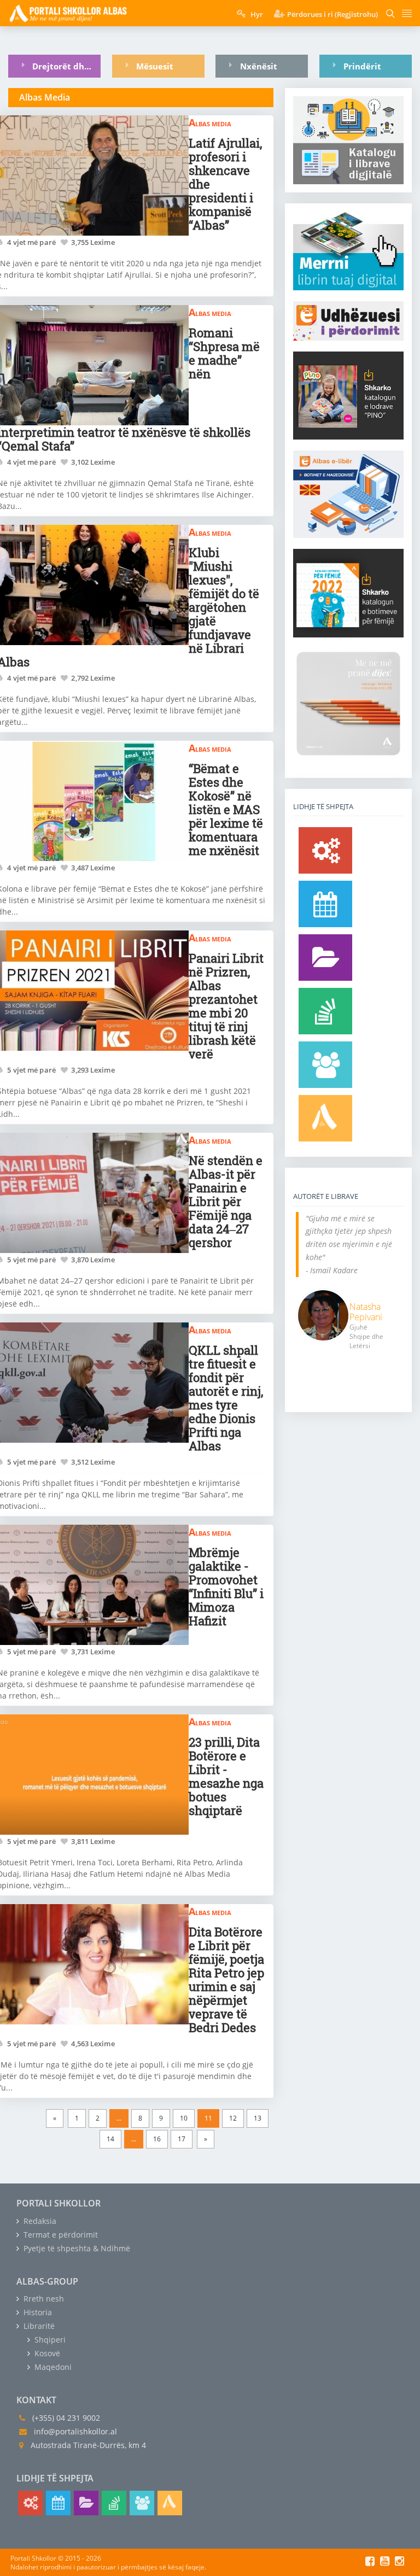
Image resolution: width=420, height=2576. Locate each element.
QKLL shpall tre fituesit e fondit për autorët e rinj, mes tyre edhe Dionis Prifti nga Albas (226, 1398)
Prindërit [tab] (362, 66)
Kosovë (46, 2353)
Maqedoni (52, 2367)
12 (233, 2118)
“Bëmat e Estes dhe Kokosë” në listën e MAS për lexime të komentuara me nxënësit (226, 809)
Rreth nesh (43, 2299)
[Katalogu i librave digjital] (325, 958)
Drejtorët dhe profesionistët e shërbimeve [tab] (66, 66)
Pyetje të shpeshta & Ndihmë (76, 2248)
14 (110, 2139)
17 (182, 2139)
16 (157, 2139)
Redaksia (39, 2221)
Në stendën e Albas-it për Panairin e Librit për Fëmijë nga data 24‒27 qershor (226, 1201)
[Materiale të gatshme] (325, 850)
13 (258, 2118)
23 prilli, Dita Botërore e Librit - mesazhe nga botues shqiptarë (226, 1776)
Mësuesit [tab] (155, 66)
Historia (37, 2312)
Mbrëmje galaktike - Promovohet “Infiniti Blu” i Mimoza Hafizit (226, 1586)
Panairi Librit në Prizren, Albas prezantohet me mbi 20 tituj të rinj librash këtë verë (226, 1006)
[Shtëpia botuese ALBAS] (325, 1118)
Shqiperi (49, 2340)
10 (184, 2118)
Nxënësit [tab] (259, 66)
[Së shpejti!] (325, 904)
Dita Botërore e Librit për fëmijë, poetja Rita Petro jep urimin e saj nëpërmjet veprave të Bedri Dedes (226, 1980)
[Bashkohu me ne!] (325, 1065)
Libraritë (38, 2326)
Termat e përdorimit (60, 2235)
